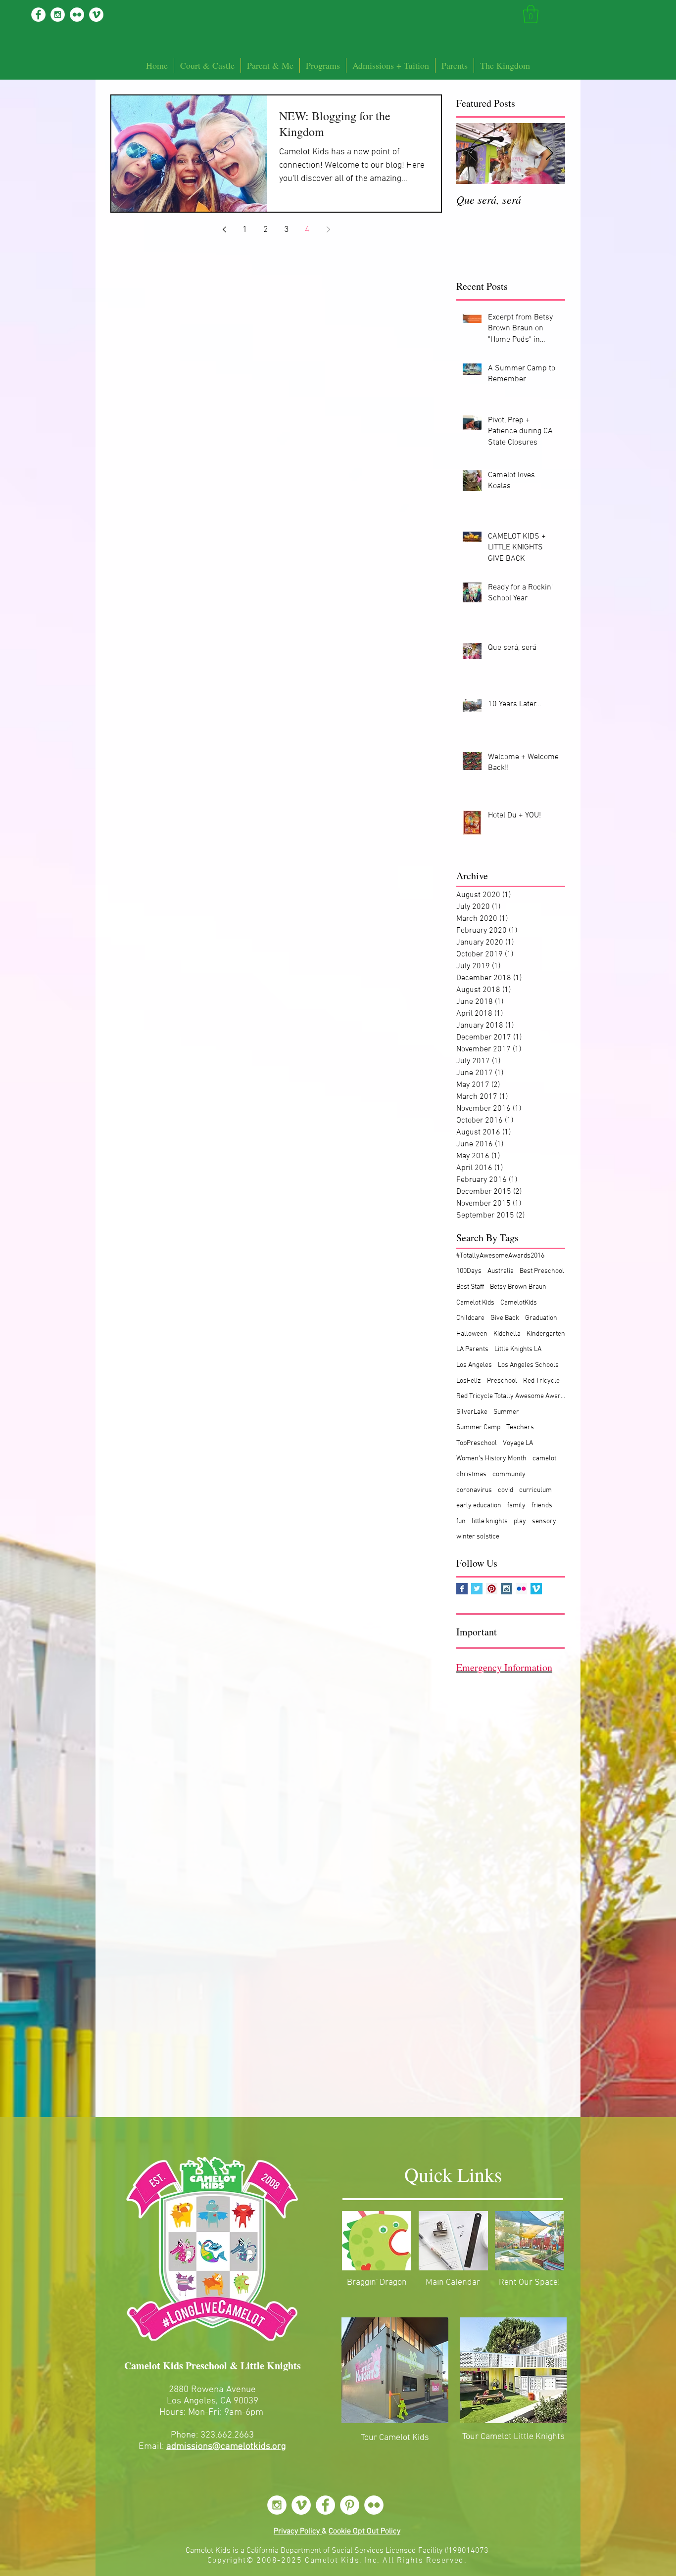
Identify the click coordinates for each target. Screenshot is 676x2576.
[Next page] (328, 229)
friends (542, 1506)
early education (479, 1506)
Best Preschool (542, 1271)
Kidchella (507, 1334)
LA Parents (472, 1349)
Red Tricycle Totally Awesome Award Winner (511, 1396)
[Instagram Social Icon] (507, 1589)
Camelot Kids (475, 1303)
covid (506, 1490)
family (516, 1506)
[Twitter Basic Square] (477, 1589)
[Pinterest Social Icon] (492, 1589)
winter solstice (478, 1537)
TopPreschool (477, 1443)
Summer (506, 1412)
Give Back (505, 1318)
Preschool (502, 1381)
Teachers (520, 1427)
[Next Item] (549, 154)
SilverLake (472, 1412)
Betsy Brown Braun (518, 1287)
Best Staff (470, 1287)
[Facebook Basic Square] (462, 1589)
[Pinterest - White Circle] (350, 2505)
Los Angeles (474, 1365)
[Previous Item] (472, 154)
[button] (531, 14)
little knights (490, 1521)
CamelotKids (519, 1303)
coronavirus (474, 1490)
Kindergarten (546, 1334)
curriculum (535, 1490)
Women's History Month (491, 1459)
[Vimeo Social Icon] (536, 1589)
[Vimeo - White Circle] (96, 15)
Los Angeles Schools (528, 1365)
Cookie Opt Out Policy (364, 2531)
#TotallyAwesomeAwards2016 (500, 1256)
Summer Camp (478, 1427)
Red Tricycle (541, 1381)
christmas (471, 1474)
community (509, 1474)
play (520, 1521)
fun (461, 1521)
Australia (501, 1271)
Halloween (472, 1334)
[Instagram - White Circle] (58, 15)
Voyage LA (518, 1443)
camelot (544, 1459)
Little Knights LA (518, 1349)
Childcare (470, 1318)
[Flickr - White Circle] (77, 15)
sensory (544, 1521)
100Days (469, 1271)
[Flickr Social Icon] (521, 1589)
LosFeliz (469, 1381)
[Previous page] (224, 229)
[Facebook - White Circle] (38, 15)
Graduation (541, 1318)
